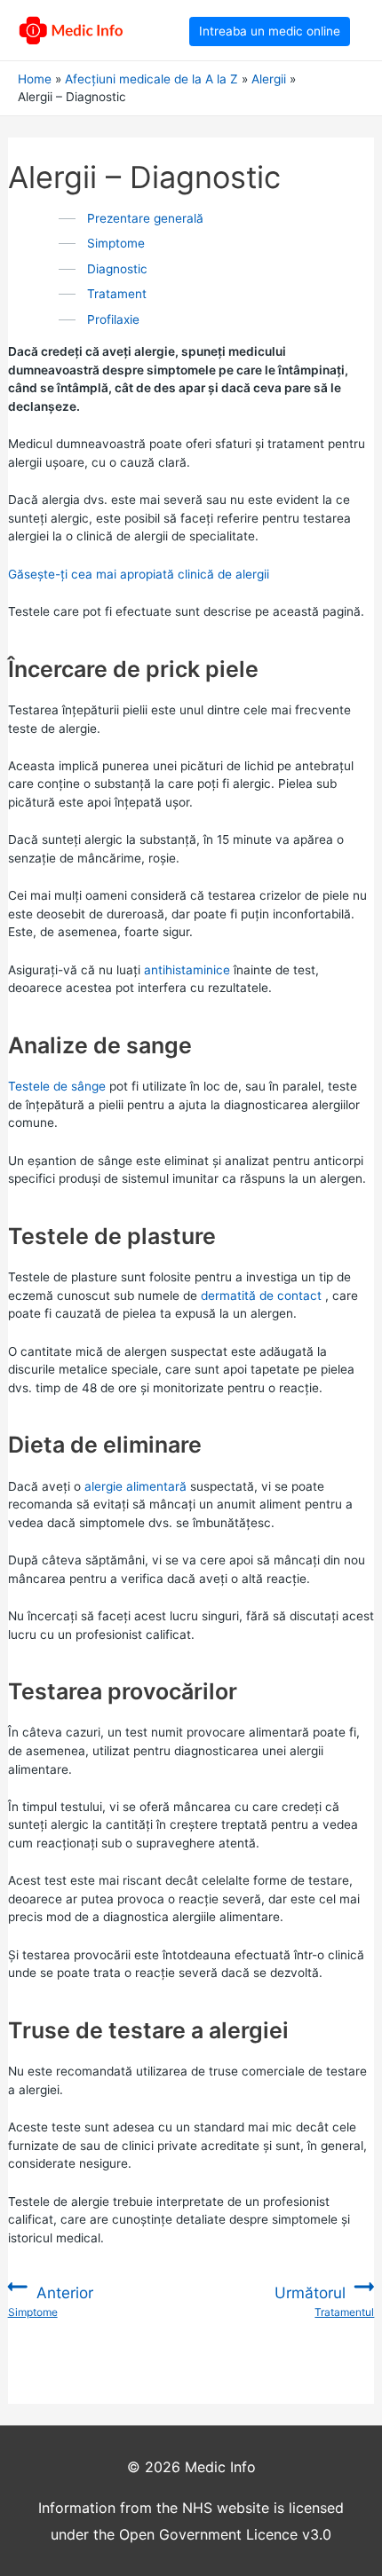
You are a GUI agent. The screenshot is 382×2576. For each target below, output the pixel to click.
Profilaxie (113, 319)
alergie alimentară (135, 1486)
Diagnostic (117, 269)
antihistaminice (187, 970)
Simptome (116, 243)
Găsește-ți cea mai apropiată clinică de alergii (139, 574)
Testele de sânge (57, 1086)
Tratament (117, 294)
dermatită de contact (261, 1296)
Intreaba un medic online (270, 31)
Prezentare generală (145, 218)
